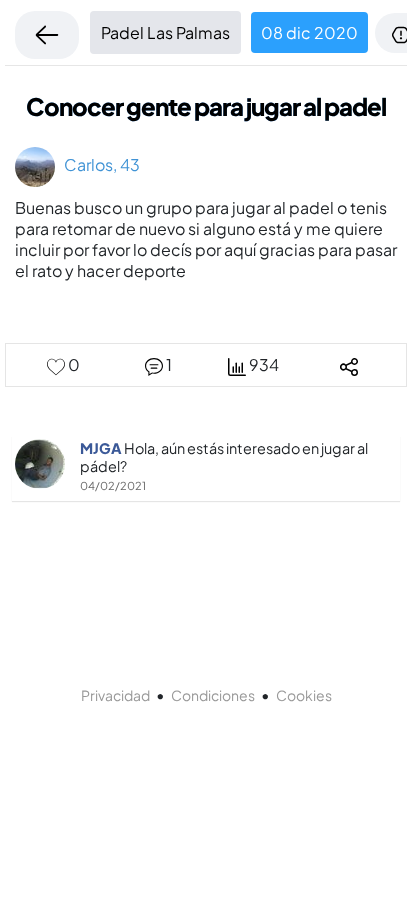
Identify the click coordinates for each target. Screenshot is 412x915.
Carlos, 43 (97, 164)
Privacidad (115, 695)
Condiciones (213, 695)
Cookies (304, 695)
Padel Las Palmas (165, 32)
